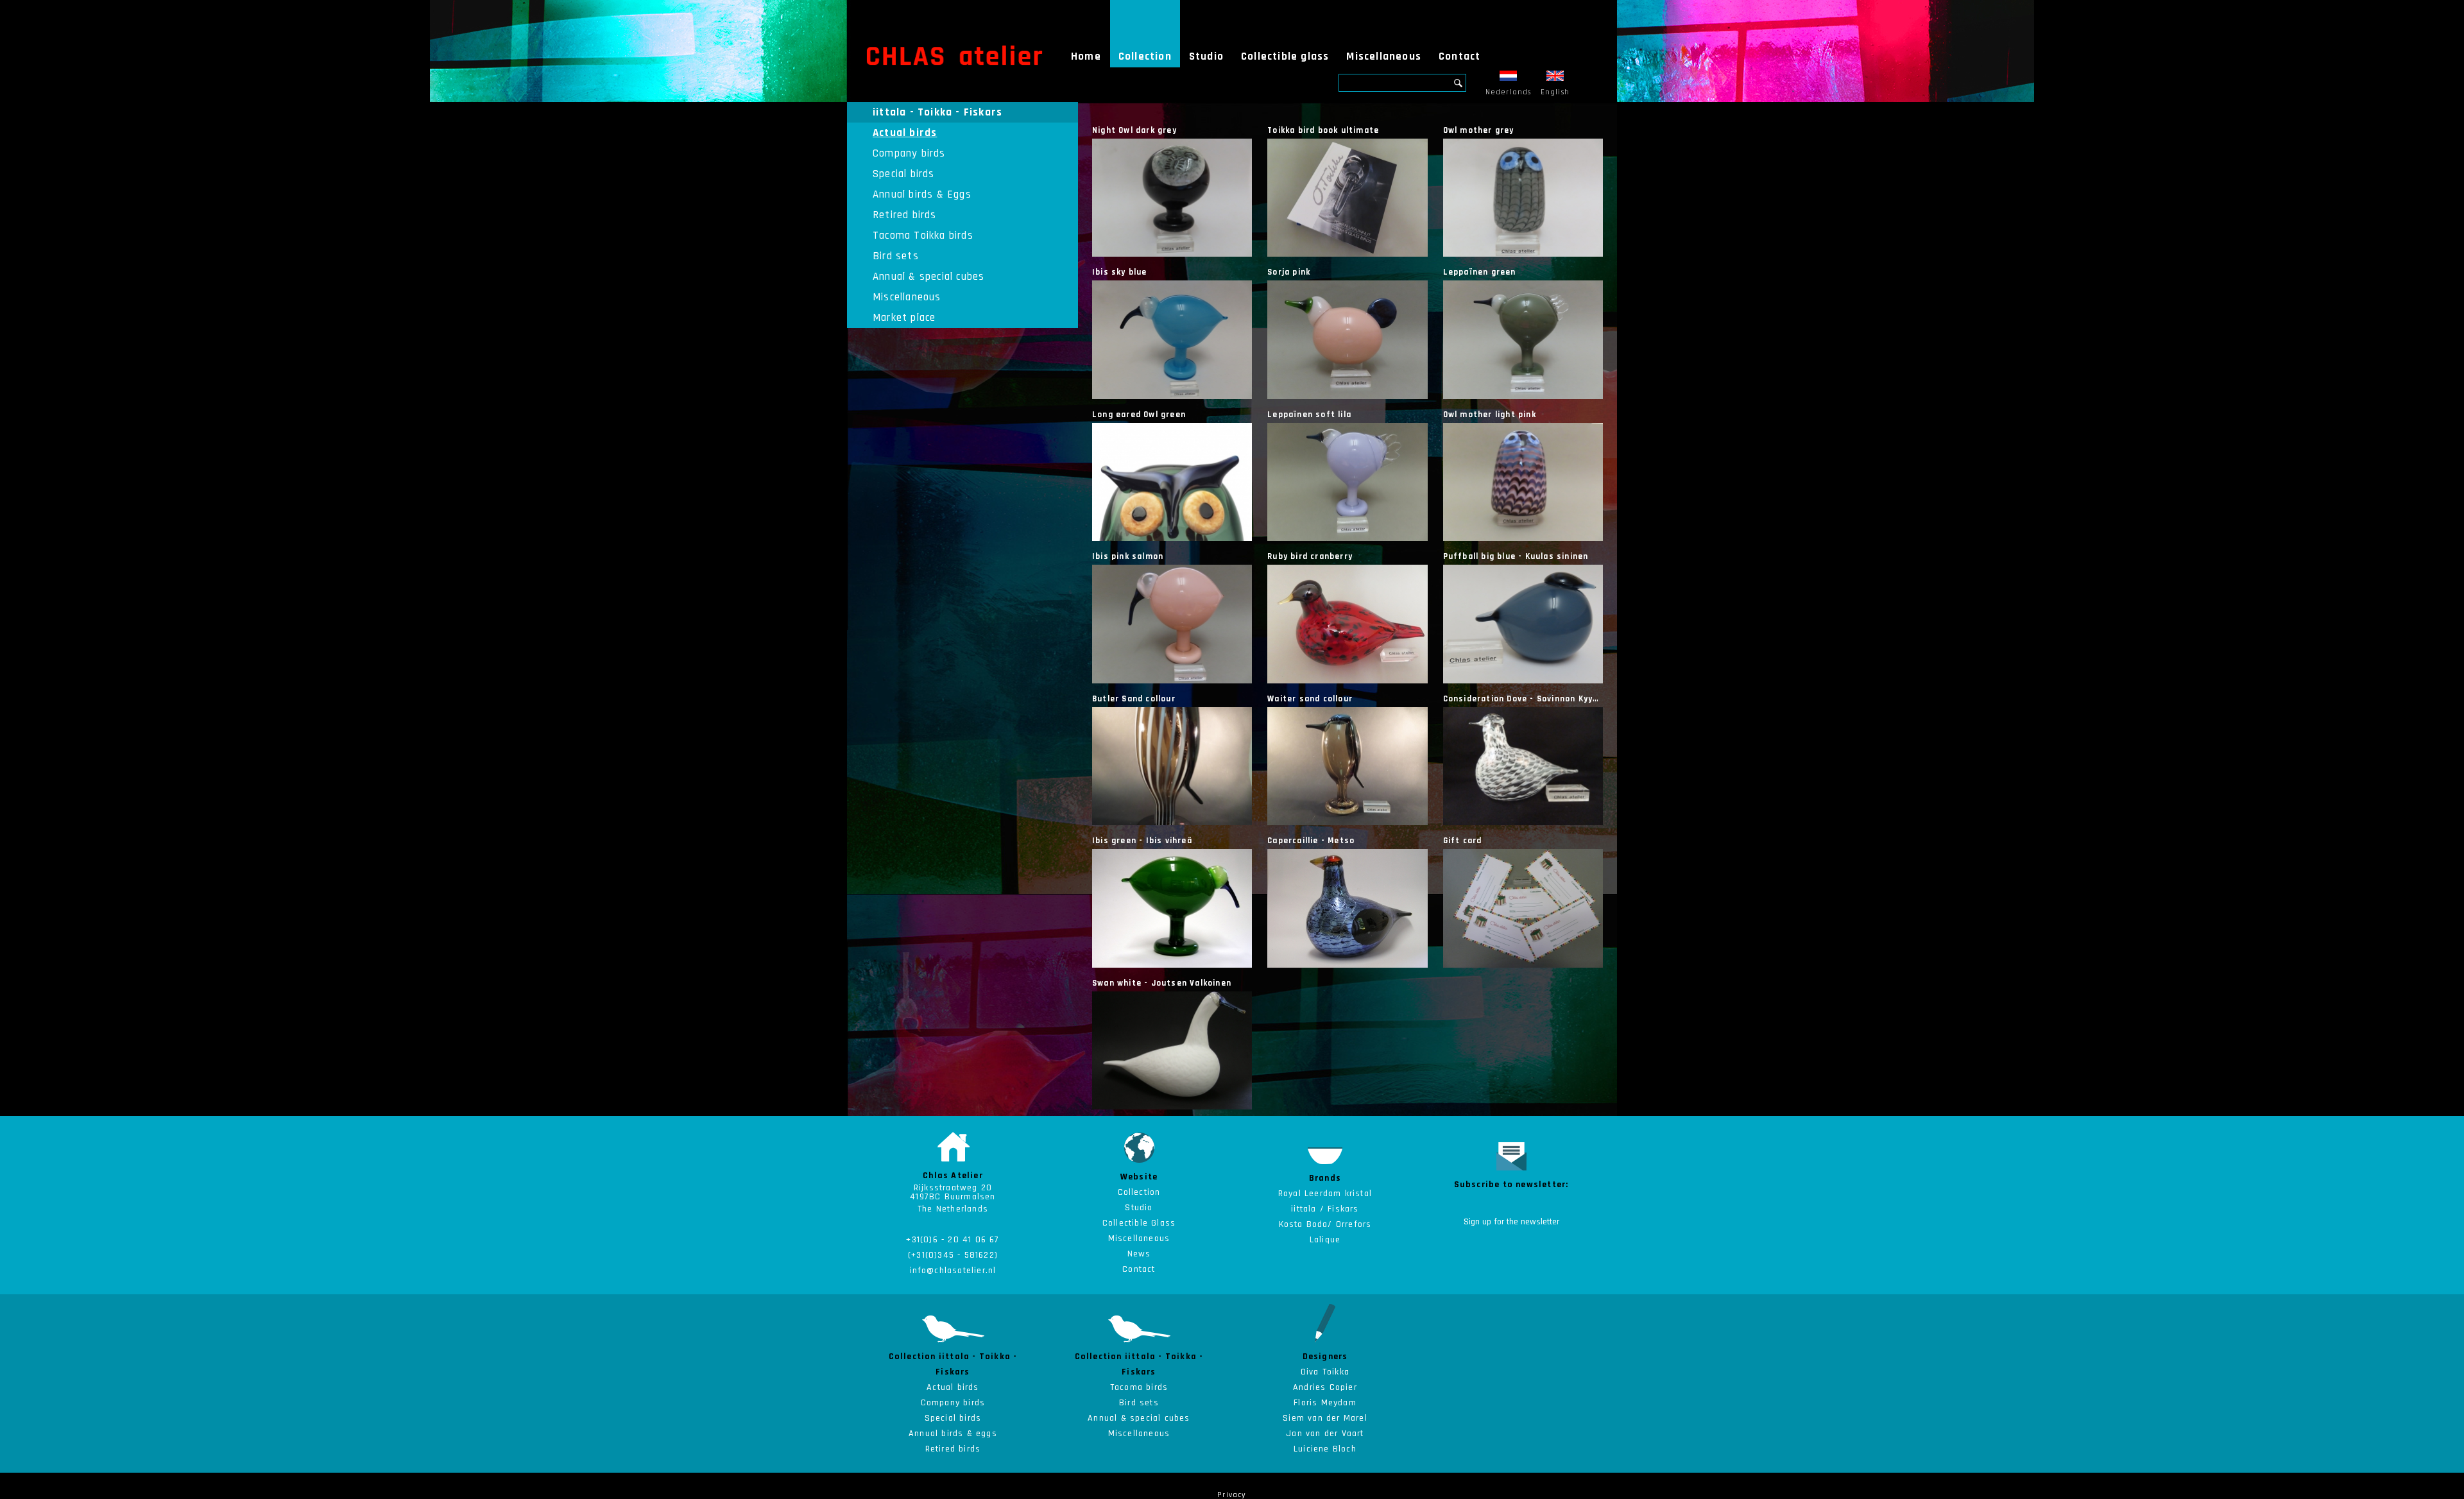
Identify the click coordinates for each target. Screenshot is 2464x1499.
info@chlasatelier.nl (953, 1271)
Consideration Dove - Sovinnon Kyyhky (1525, 699)
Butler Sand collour (1134, 699)
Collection (1145, 56)
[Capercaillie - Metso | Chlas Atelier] (1347, 908)
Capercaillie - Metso (1311, 841)
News (1139, 1254)
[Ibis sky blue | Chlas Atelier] (1172, 339)
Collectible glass (1285, 56)
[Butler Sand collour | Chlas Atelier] (1172, 766)
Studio (1206, 56)
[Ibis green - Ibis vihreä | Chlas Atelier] (1172, 908)
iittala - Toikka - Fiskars (937, 112)
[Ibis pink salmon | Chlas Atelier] (1172, 624)
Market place (904, 318)
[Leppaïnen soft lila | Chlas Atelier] (1347, 482)
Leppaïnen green (1480, 272)
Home (1086, 56)
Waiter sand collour (1310, 699)
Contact (1459, 56)
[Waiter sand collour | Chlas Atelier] (1347, 766)
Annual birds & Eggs (922, 194)
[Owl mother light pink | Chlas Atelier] (1523, 482)
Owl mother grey (1479, 130)
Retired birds (905, 215)
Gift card (1463, 841)
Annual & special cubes (928, 277)
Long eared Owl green (1139, 415)
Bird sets (896, 256)
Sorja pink (1289, 272)
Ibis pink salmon (1128, 556)
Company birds (909, 153)
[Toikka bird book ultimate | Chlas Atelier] (1347, 198)
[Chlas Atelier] (954, 55)
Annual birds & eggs (953, 1434)
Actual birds (905, 133)
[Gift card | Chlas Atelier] (1523, 908)
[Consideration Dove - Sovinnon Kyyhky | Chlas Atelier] (1523, 766)
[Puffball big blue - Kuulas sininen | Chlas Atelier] (1523, 624)
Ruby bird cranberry (1310, 556)
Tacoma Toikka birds (923, 236)
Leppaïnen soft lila (1309, 415)
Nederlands (1509, 92)
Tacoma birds (1139, 1387)
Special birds (904, 174)
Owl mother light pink (1490, 415)
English (1555, 92)
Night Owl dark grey (1134, 130)
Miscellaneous (1384, 56)
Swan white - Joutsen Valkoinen (1162, 983)
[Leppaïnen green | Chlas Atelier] (1523, 339)
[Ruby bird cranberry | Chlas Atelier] (1347, 624)
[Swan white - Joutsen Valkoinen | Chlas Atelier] (1172, 1050)
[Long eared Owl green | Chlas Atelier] (1172, 482)
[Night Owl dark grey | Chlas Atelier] (1172, 198)
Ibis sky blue (1120, 272)
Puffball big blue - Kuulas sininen (1516, 556)
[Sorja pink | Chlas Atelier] (1347, 339)
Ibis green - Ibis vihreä (1142, 841)
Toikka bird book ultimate (1323, 130)
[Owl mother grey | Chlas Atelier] (1523, 198)
